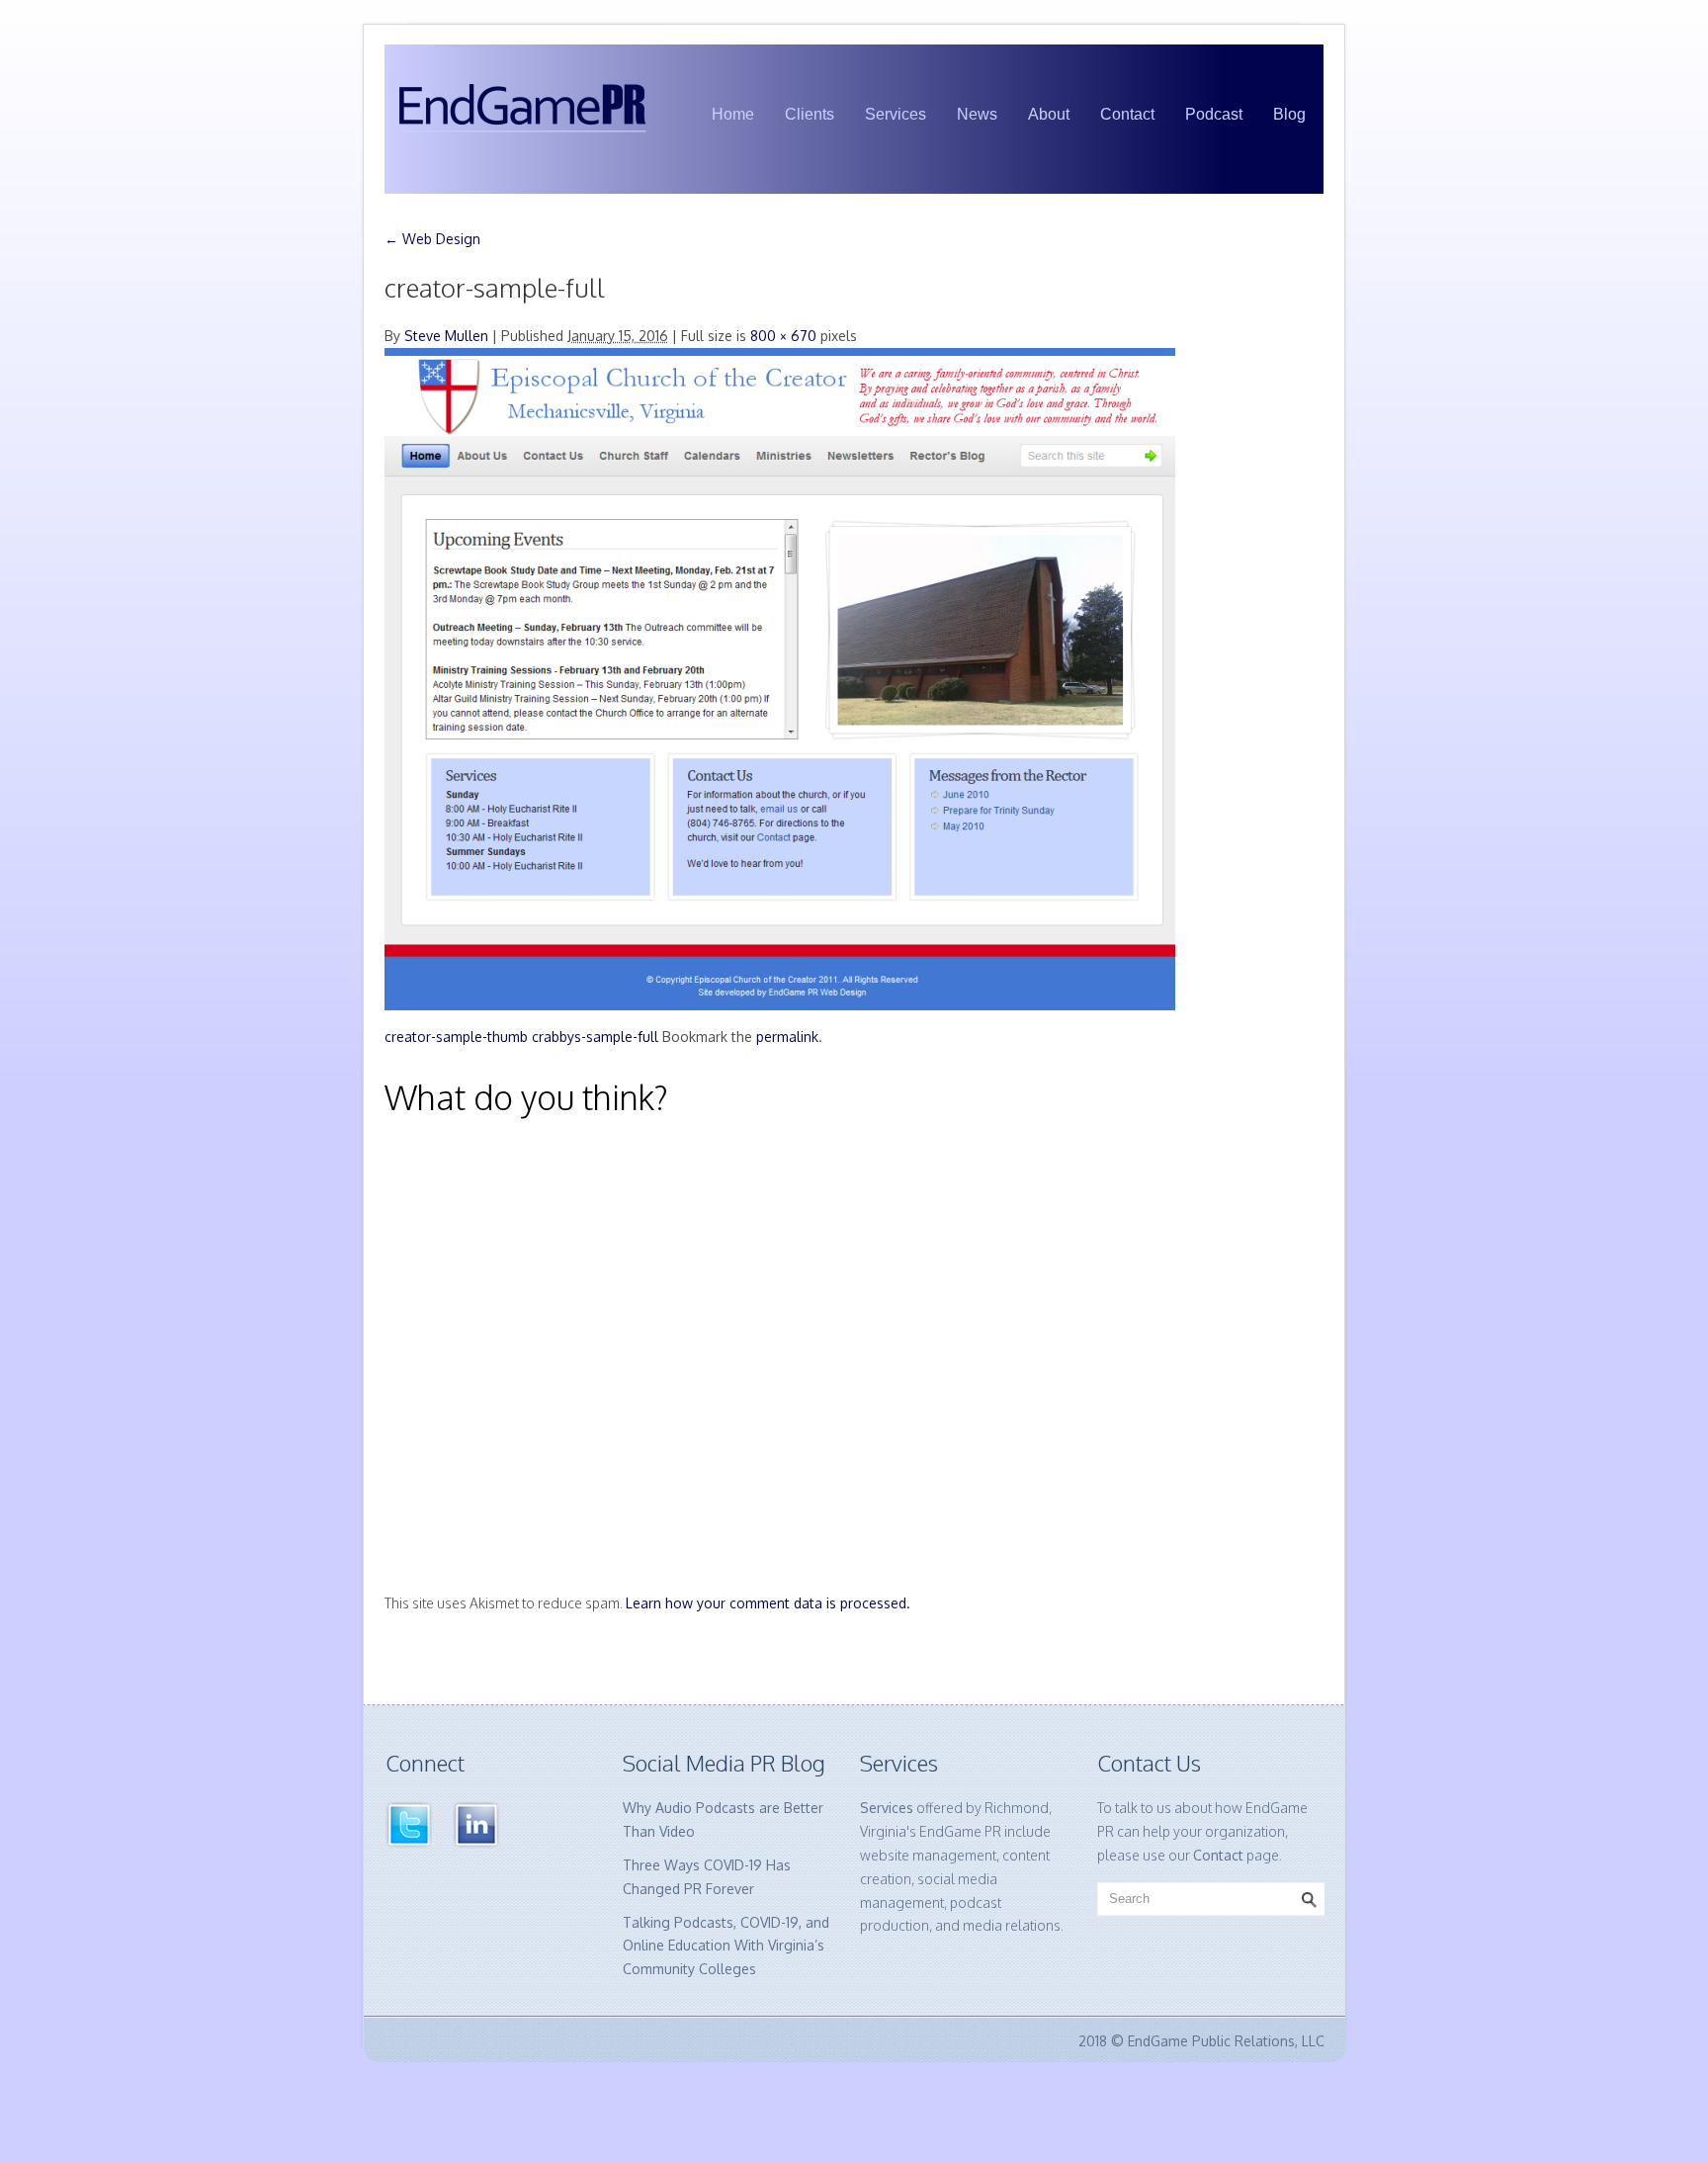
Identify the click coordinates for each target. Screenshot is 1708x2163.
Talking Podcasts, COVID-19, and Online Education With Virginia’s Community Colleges (726, 1946)
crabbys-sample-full (595, 1037)
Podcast (1214, 114)
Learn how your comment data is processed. (768, 1603)
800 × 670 (783, 336)
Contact (1127, 114)
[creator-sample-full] (780, 678)
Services (896, 114)
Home (733, 114)
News (977, 114)
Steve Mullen (446, 336)
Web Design (432, 239)
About (1049, 114)
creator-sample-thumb (456, 1037)
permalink (787, 1037)
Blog (1289, 114)
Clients (810, 114)
